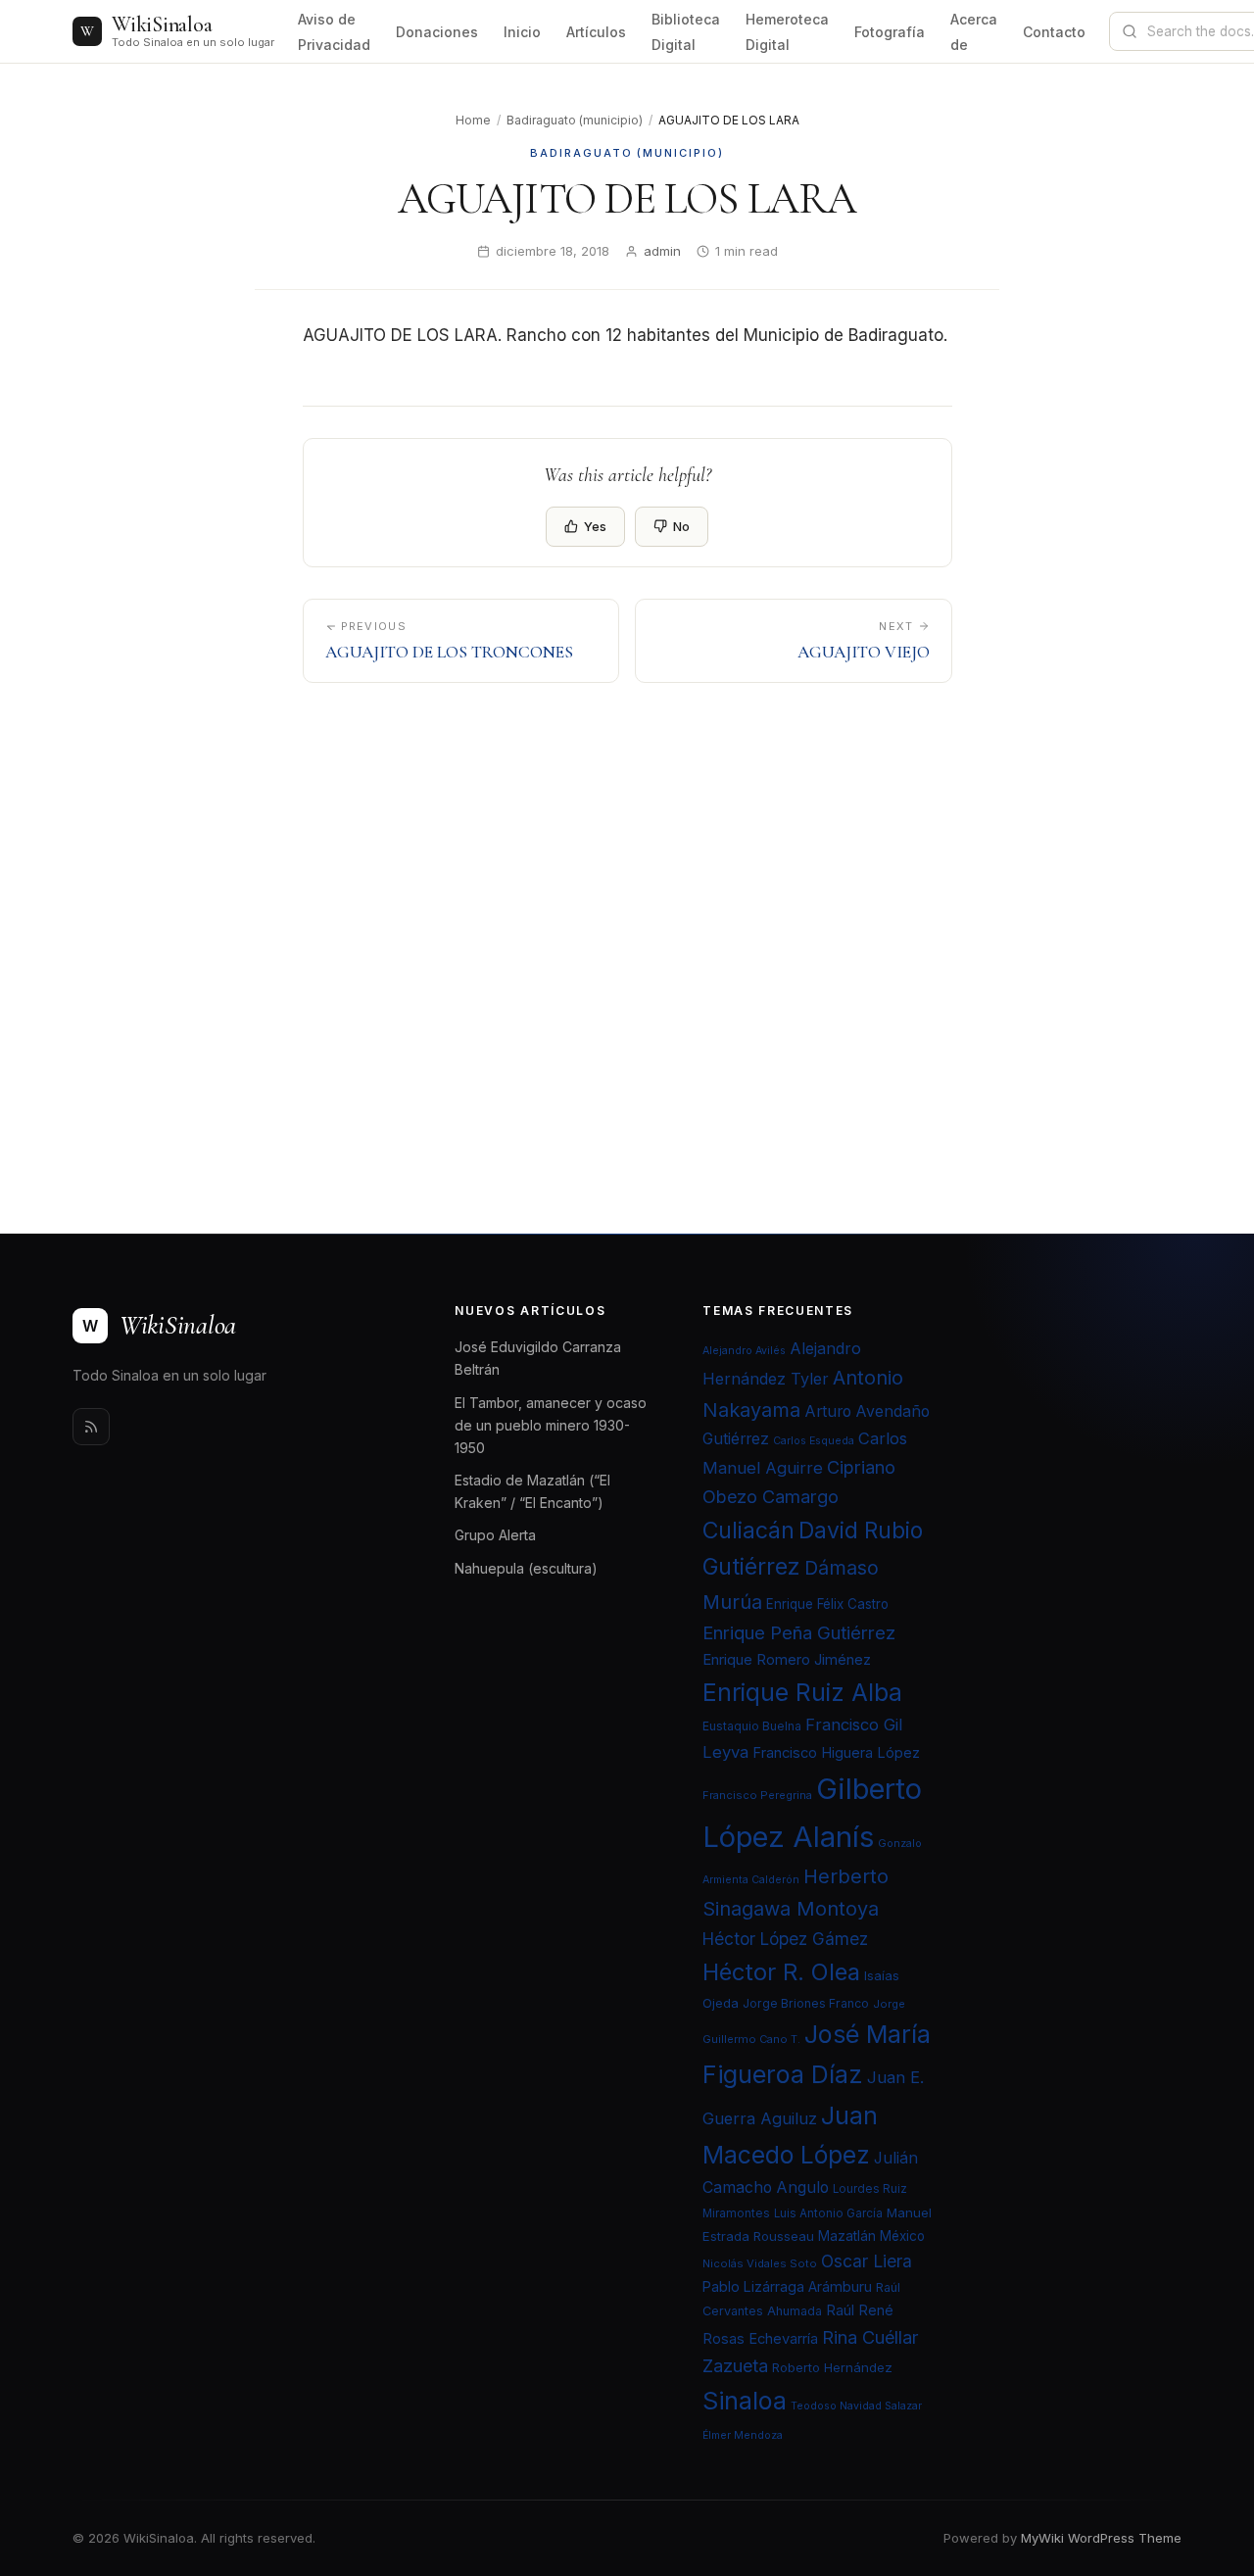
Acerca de (974, 32)
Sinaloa (745, 2401)
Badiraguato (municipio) (575, 120)
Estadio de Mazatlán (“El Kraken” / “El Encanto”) (532, 1491)
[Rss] (91, 1427)
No (681, 526)
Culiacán (748, 1531)
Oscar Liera (867, 2261)
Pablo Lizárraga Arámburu (787, 2286)
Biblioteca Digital (686, 32)
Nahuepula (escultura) (526, 1568)
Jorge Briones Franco (806, 2003)
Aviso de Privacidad (334, 32)
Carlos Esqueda (814, 1441)
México (902, 2236)
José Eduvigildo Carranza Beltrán (538, 1358)
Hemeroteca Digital (787, 32)
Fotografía (890, 32)
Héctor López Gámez (785, 1939)
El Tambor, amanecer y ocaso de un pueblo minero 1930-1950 (551, 1425)
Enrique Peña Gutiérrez (799, 1632)
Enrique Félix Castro (827, 1604)
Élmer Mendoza (743, 2435)
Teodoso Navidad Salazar (856, 2406)
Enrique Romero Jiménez (787, 1659)
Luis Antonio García (828, 2213)
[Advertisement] (627, 914)
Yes (595, 526)
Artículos (596, 32)
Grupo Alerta (495, 1535)
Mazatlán (847, 2236)
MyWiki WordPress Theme (1101, 2538)
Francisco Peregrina (757, 1795)
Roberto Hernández (832, 2367)
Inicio (522, 32)
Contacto (1054, 32)
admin (662, 251)
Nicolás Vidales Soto (760, 2263)
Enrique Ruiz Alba (802, 1692)
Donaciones (437, 32)
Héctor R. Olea (781, 1972)
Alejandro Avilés (744, 1351)
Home (473, 120)
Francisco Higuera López (836, 1753)
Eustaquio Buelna (752, 1726)
